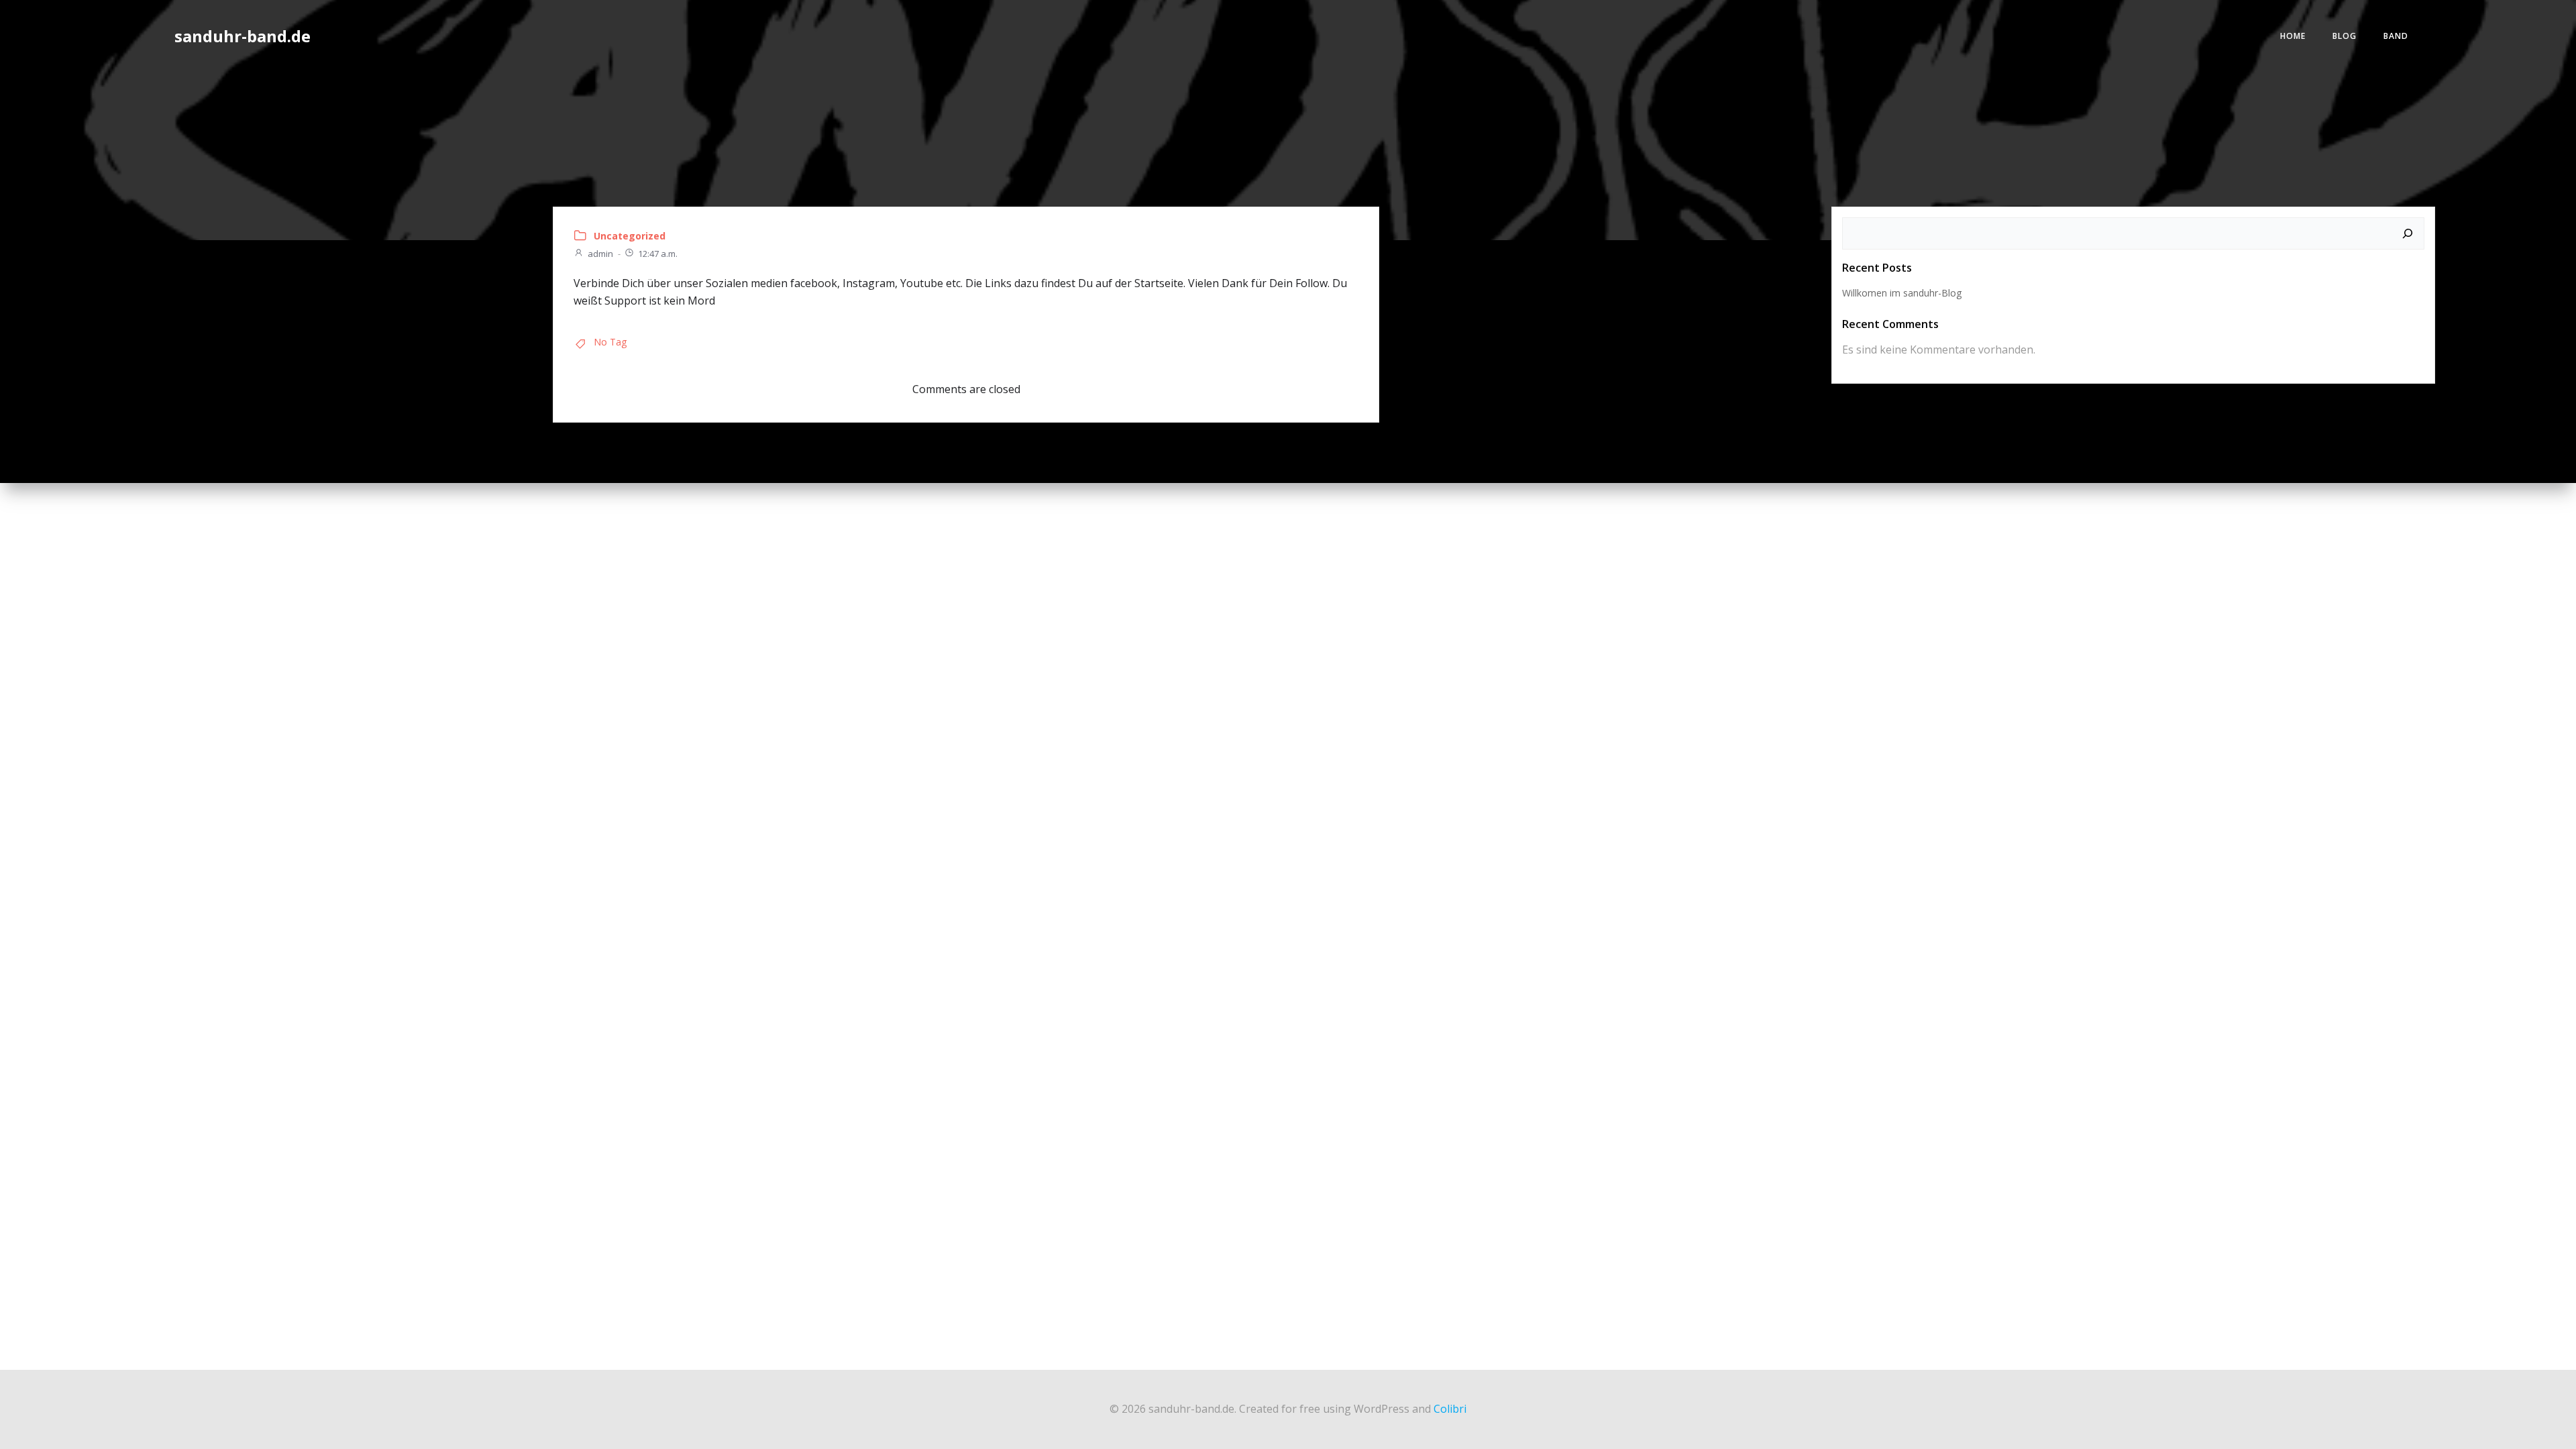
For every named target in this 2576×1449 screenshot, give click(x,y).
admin (600, 254)
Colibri (1450, 1409)
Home (2293, 36)
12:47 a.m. (658, 254)
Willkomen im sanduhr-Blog (1902, 293)
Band (2396, 36)
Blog (2345, 36)
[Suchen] (2408, 233)
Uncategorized (630, 236)
